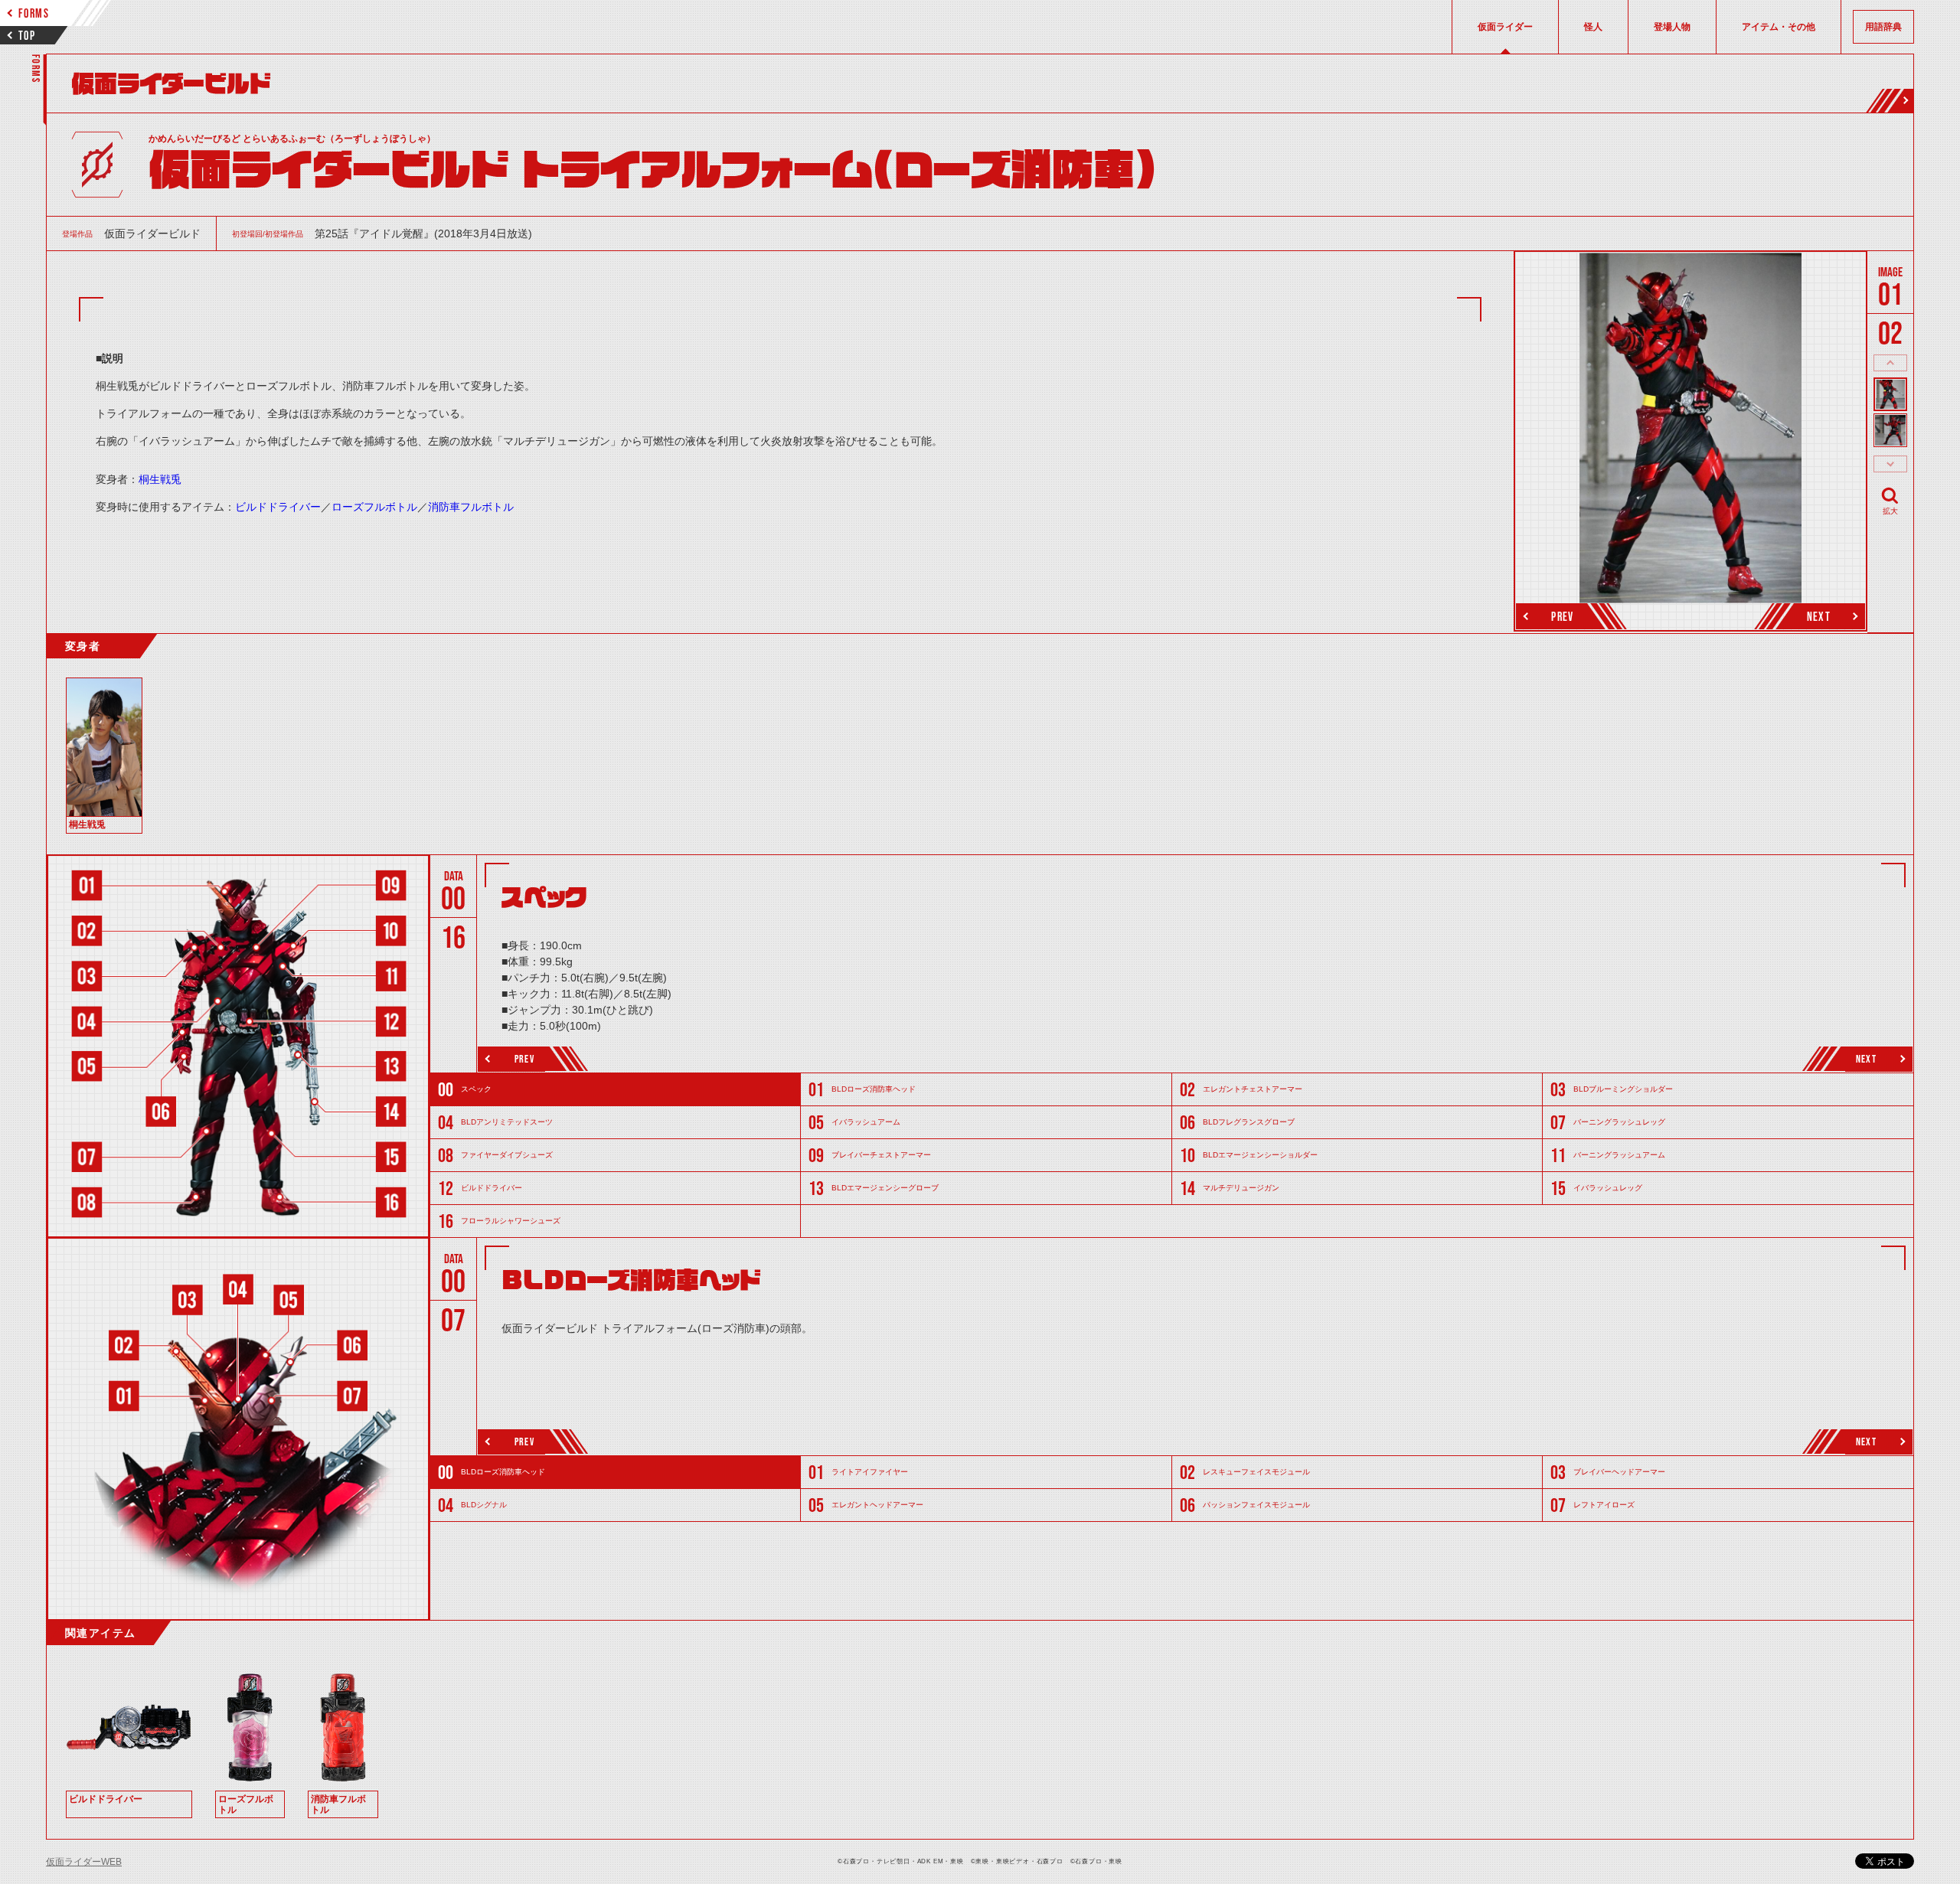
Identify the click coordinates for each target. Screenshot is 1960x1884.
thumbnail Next (1890, 464)
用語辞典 (1883, 27)
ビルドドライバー (278, 507)
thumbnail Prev (1890, 363)
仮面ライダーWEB (84, 1862)
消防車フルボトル (471, 507)
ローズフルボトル (374, 507)
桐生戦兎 (160, 479)
